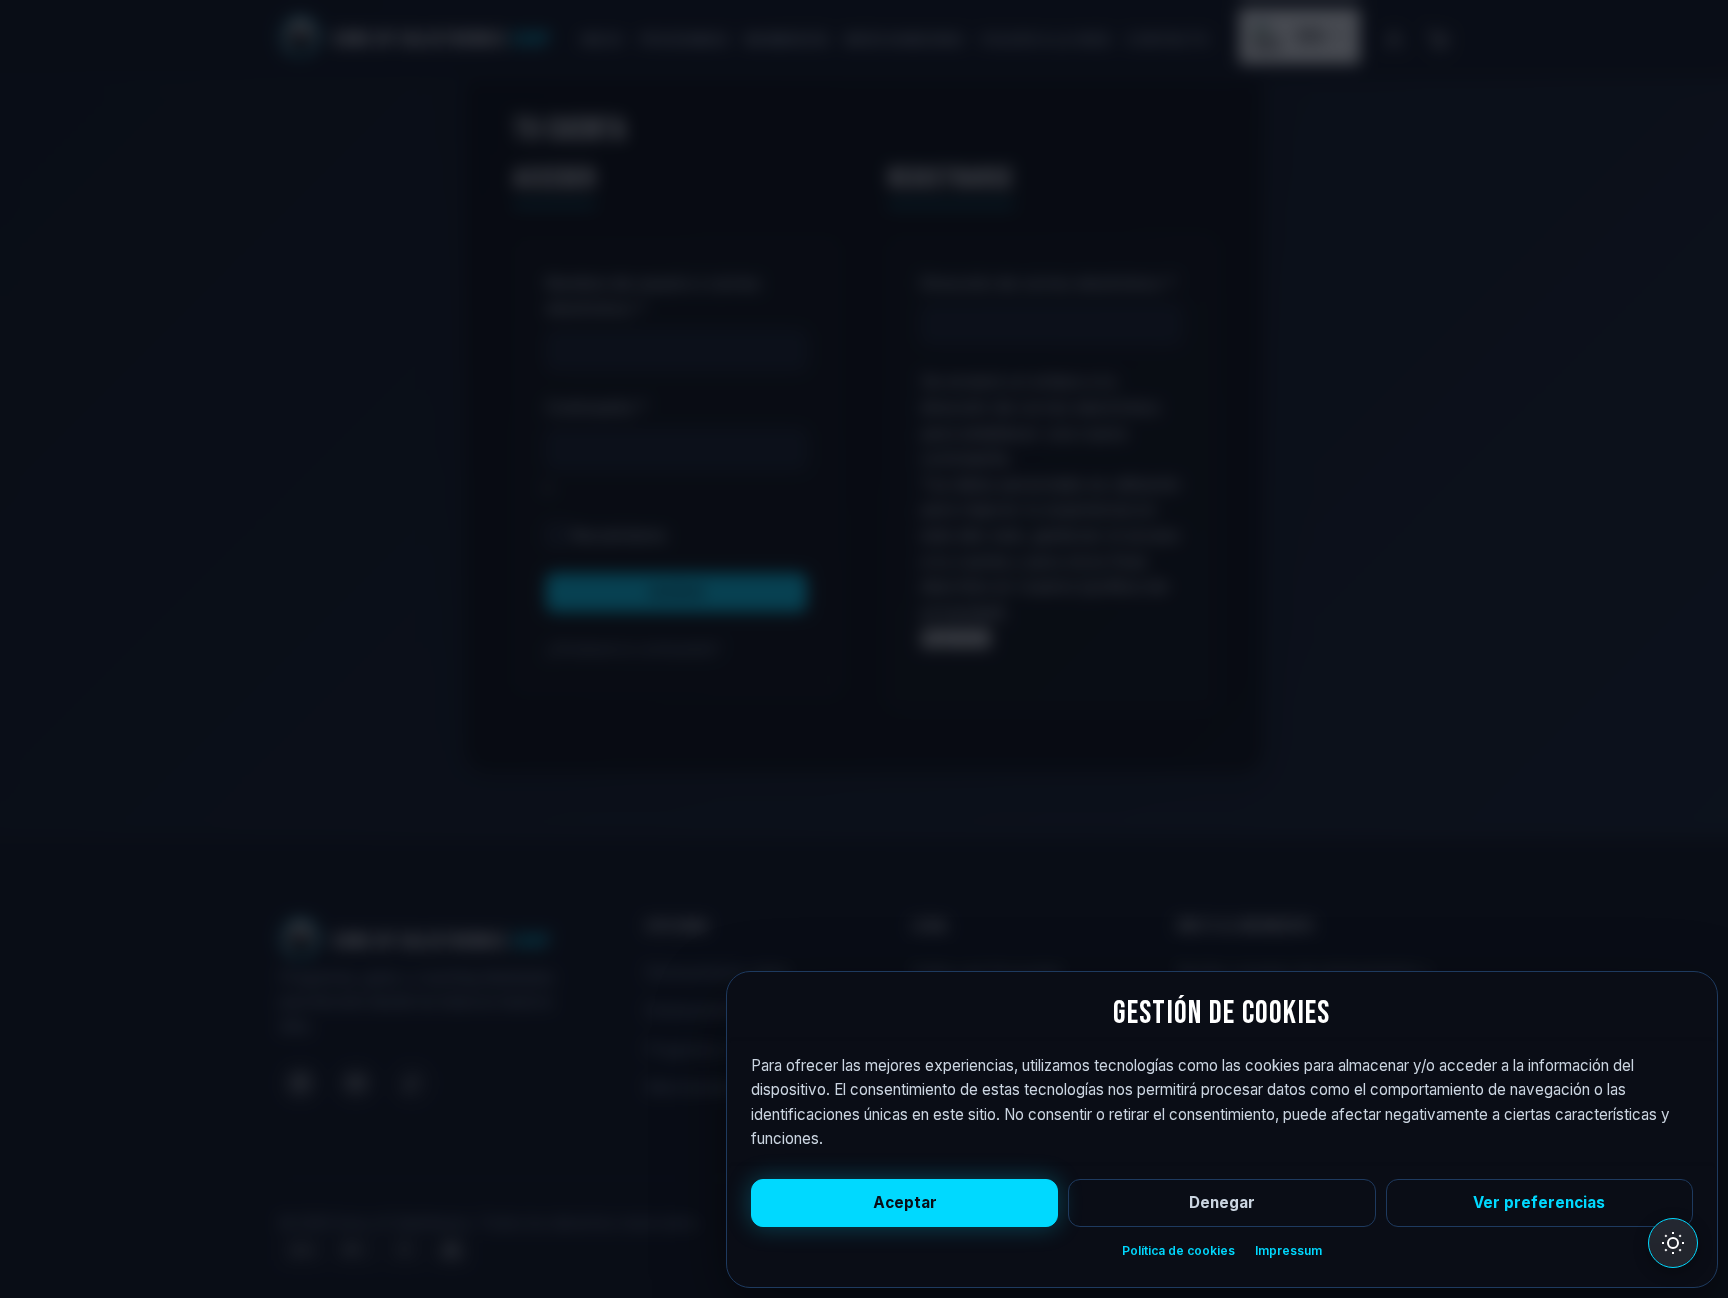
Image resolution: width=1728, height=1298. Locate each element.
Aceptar (905, 1202)
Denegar (1222, 1202)
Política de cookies (1178, 1250)
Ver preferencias (1539, 1202)
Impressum (1288, 1250)
